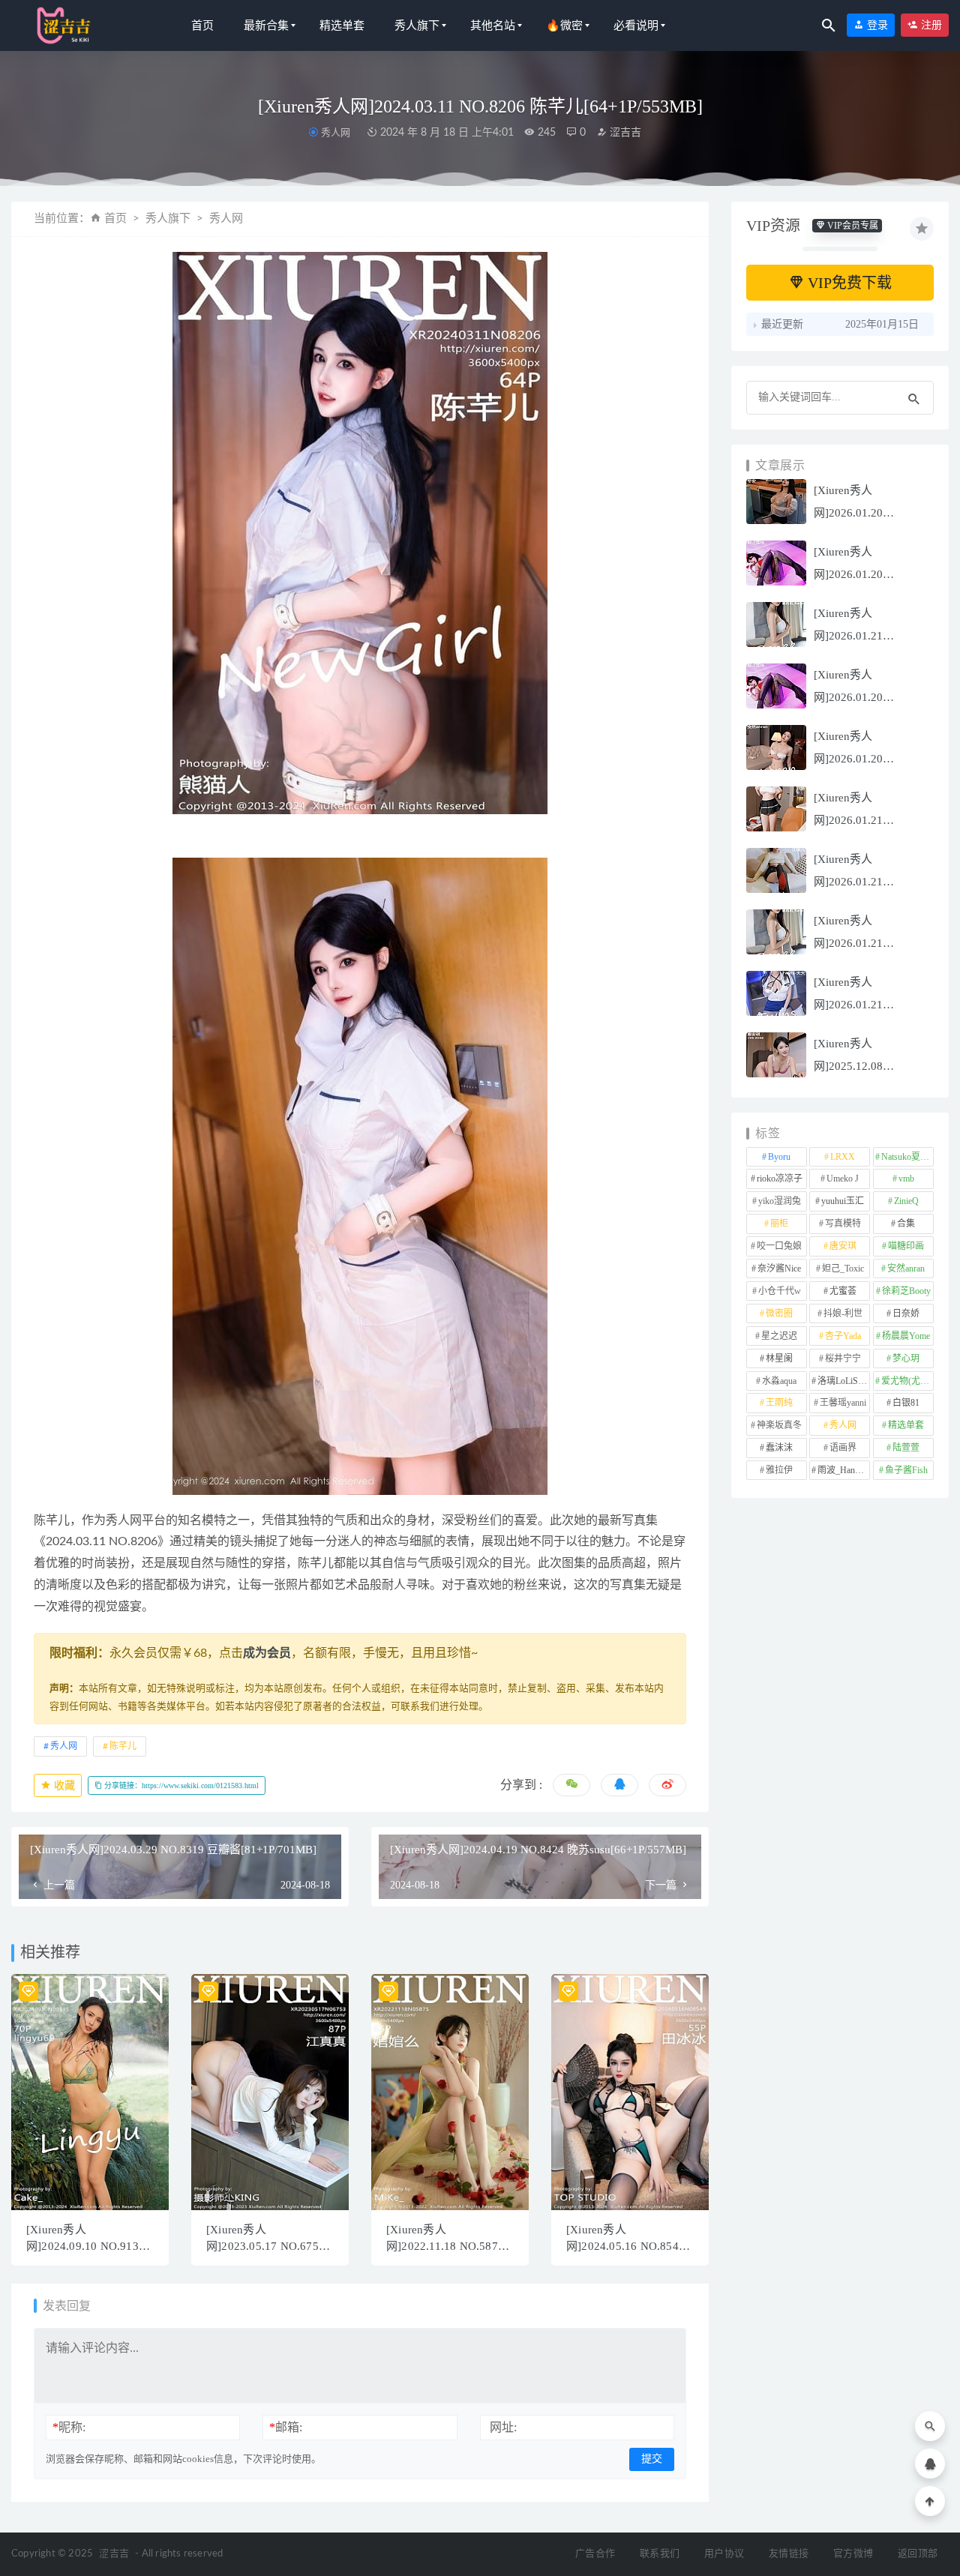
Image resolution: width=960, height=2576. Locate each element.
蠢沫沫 (779, 1448)
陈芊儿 (123, 1746)
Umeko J (843, 1179)
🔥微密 (564, 25)
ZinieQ (906, 1201)
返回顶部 (918, 2554)
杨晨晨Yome (906, 1336)
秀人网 (335, 132)
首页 (202, 25)
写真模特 (843, 1224)
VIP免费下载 (848, 283)
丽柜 (779, 1224)
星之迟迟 (779, 1336)
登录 (876, 25)
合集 (906, 1224)
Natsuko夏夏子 (907, 1157)
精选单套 (342, 25)
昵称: (69, 2427)
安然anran (906, 1269)
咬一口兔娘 (779, 1246)
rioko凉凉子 (780, 1179)
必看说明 (636, 25)
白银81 (906, 1403)
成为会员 (267, 1653)
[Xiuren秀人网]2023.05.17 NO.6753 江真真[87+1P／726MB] (266, 2246)
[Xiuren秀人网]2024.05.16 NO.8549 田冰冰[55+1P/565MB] (625, 2246)
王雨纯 (779, 1403)
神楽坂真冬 (779, 1425)
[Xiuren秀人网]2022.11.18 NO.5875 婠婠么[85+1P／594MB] (446, 2246)
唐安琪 (843, 1246)
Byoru (779, 1157)
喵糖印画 (906, 1246)
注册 (930, 25)
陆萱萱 (906, 1448)
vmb (906, 1179)
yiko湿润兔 (780, 1201)
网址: (503, 2427)
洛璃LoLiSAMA (844, 1381)
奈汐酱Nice (779, 1269)
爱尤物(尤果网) (907, 1381)
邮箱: (286, 2427)
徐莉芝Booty (906, 1291)
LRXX (843, 1157)
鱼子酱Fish (906, 1470)
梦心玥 (906, 1358)
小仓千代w (780, 1291)
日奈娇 (906, 1313)
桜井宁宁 (843, 1358)
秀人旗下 (417, 25)
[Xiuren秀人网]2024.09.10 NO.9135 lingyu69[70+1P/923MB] (87, 2246)
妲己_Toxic (843, 1269)
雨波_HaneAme (844, 1470)
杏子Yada (843, 1336)
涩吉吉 (624, 133)
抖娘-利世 (843, 1313)
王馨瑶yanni (843, 1403)
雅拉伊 (779, 1470)
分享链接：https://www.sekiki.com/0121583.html (180, 1785)
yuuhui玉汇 (843, 1201)
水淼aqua (779, 1381)
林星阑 (779, 1358)
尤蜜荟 (843, 1291)
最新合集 (266, 25)
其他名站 (493, 25)
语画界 (843, 1448)
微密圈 (779, 1313)
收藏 (63, 1785)
